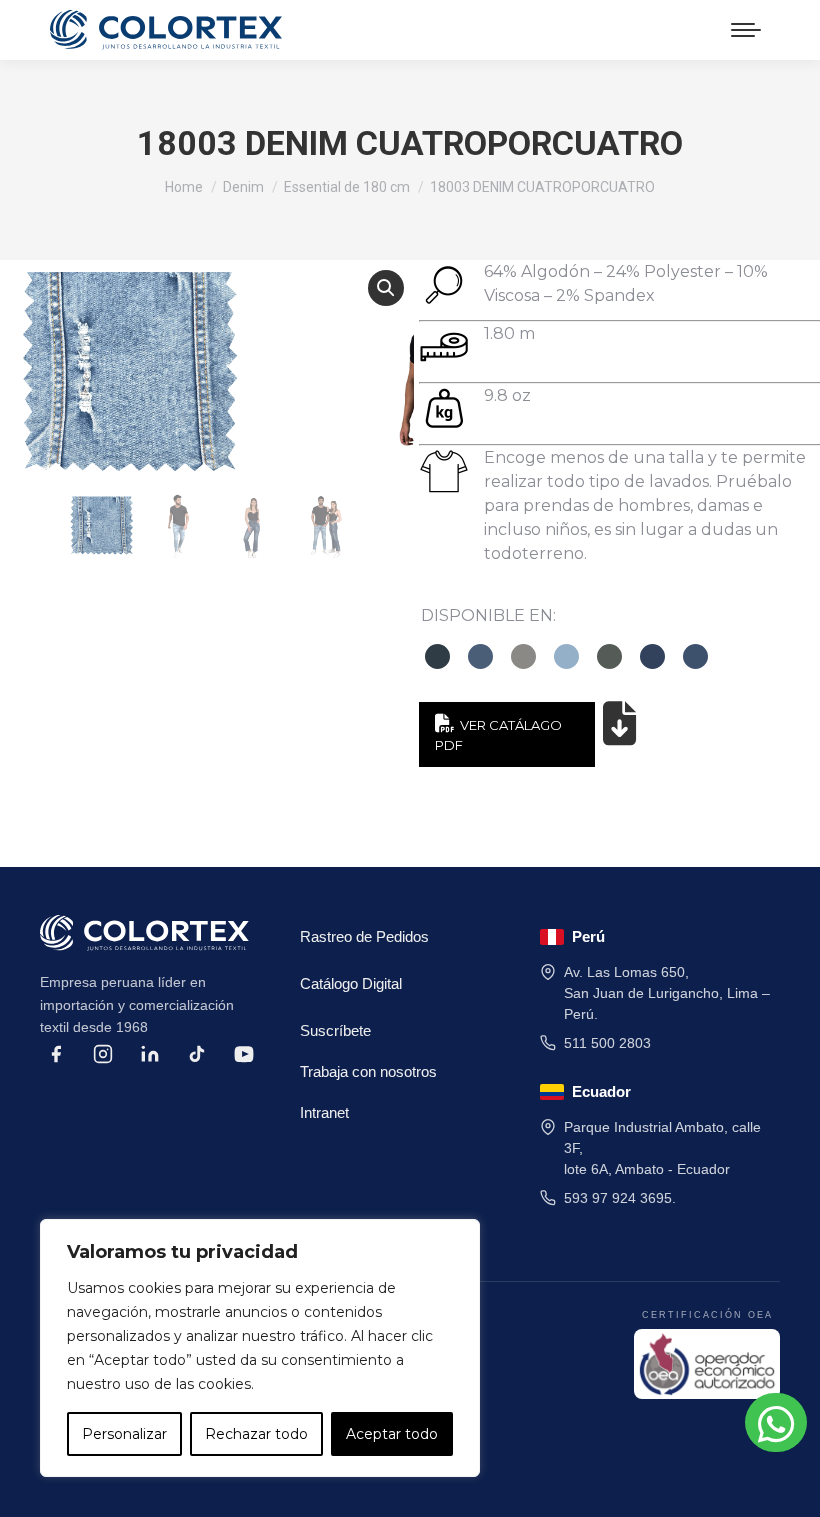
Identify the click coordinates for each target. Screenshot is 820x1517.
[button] (386, 288)
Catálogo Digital (351, 983)
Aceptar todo (392, 1434)
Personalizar (124, 1434)
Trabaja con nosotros (368, 1071)
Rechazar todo (256, 1434)
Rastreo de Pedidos (364, 936)
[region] (260, 1348)
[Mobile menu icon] (746, 30)
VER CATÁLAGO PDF (498, 735)
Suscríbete (335, 1030)
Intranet (324, 1112)
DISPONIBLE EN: (488, 615)
